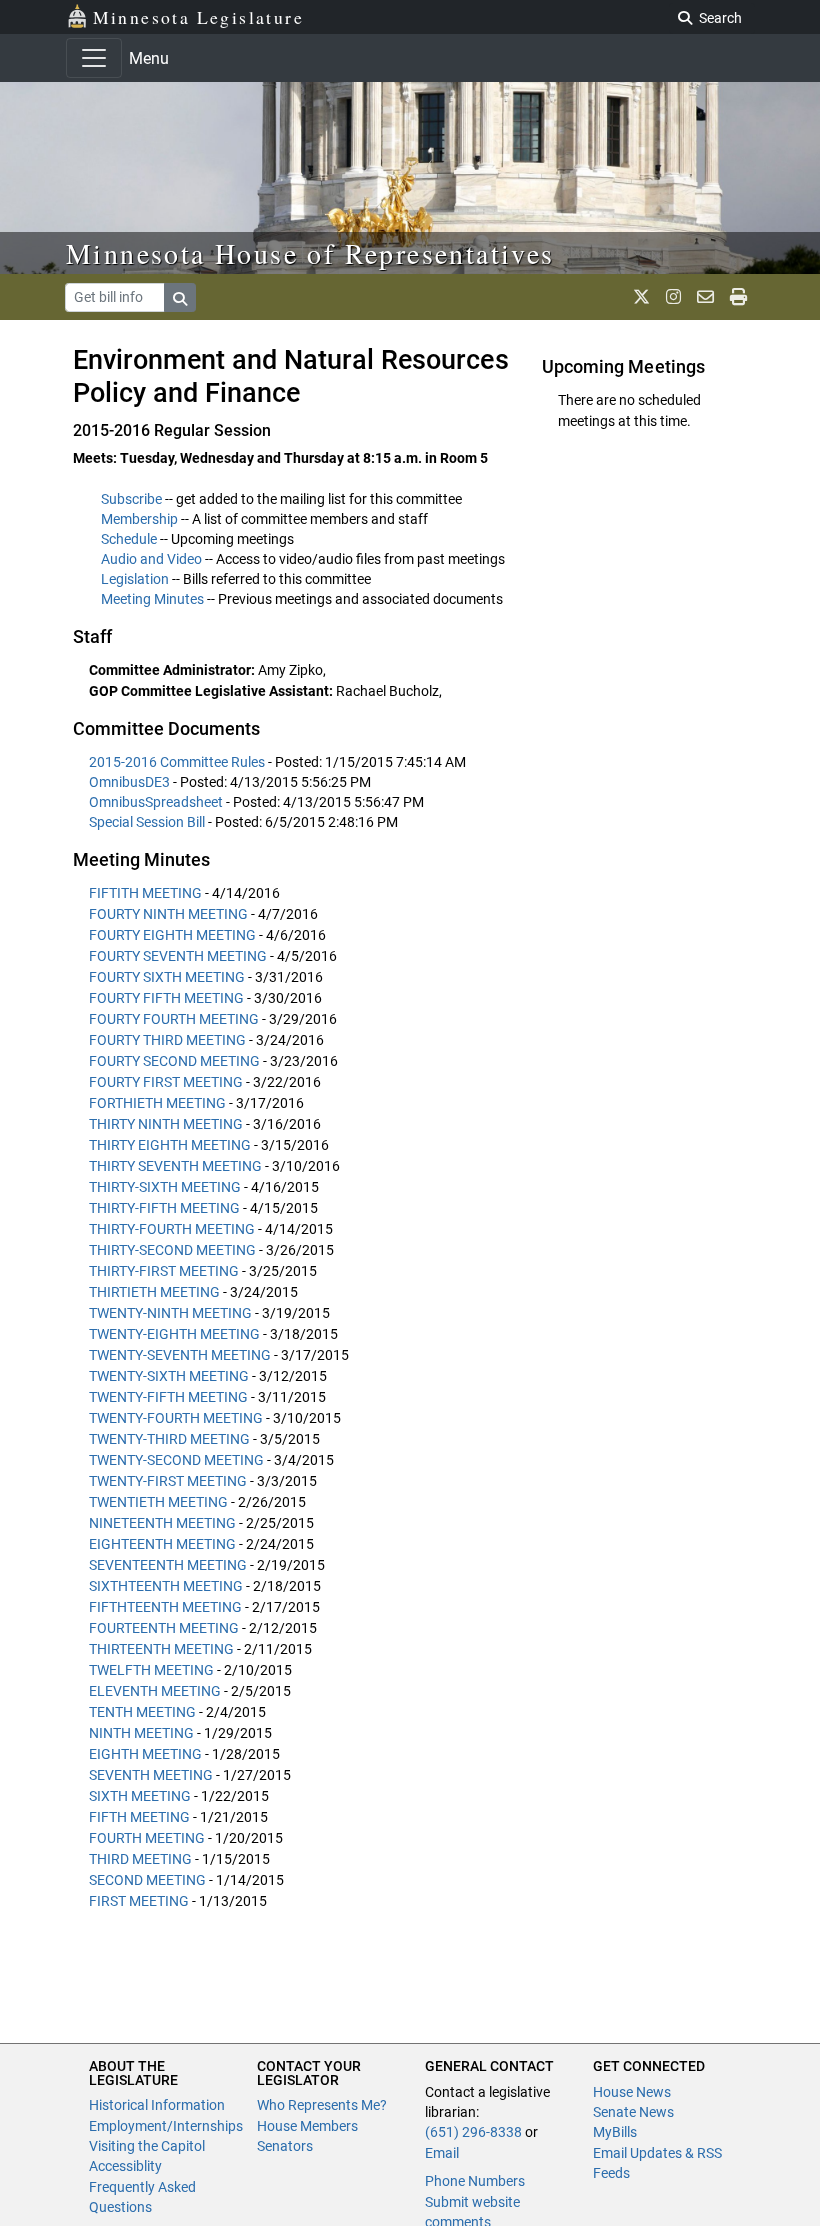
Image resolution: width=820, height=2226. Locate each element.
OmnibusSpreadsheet (157, 802)
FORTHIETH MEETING (157, 1103)
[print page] (738, 297)
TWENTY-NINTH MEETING (170, 1313)
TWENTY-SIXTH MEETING (169, 1376)
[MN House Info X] (641, 297)
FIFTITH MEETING (145, 893)
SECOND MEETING (147, 1880)
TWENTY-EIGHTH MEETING (174, 1334)
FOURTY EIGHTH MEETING (172, 935)
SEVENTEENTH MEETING (168, 1565)
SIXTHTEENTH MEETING (166, 1586)
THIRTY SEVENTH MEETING (175, 1166)
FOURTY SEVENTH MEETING (178, 956)
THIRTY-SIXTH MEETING (165, 1187)
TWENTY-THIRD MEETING (169, 1439)
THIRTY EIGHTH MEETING (170, 1145)
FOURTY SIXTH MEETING (167, 977)
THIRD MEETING (140, 1859)
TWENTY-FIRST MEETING (168, 1481)
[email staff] (705, 297)
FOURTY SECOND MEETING (174, 1061)
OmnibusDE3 (131, 782)
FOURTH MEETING (147, 1838)
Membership (139, 519)
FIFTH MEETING (139, 1817)
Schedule (129, 539)
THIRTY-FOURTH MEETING (172, 1229)
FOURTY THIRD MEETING (167, 1040)
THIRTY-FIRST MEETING (164, 1271)
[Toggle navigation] (94, 58)
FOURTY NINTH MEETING (168, 914)
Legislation (135, 579)
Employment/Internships (166, 2126)
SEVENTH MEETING (151, 1775)
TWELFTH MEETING (151, 1670)
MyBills (615, 2132)
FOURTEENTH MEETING (164, 1628)
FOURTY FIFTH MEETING (166, 998)
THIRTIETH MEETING (154, 1292)
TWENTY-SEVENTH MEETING (180, 1355)
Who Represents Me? (322, 2105)
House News (632, 2092)
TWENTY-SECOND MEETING (176, 1460)
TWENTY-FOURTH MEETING (176, 1418)
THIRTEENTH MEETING (161, 1649)
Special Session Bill (148, 822)
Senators (285, 2146)
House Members (307, 2126)
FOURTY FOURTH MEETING (174, 1019)
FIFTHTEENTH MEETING (165, 1607)
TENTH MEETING (142, 1712)
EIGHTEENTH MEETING (162, 1544)
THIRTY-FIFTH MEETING (164, 1208)
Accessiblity (125, 2166)
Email (442, 2153)
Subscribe (131, 499)
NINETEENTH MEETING (162, 1523)
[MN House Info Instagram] (673, 297)
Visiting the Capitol (147, 2146)
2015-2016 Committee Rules (178, 762)
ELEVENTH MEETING (155, 1691)
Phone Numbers (475, 2181)
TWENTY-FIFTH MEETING (168, 1397)
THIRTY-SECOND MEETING (172, 1250)
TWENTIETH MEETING (158, 1502)
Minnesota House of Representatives (310, 253)
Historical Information (157, 2105)
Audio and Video (151, 559)
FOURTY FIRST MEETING (166, 1082)
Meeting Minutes (152, 599)
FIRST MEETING (139, 1901)
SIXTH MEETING (140, 1796)
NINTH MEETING (141, 1733)
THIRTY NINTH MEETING (166, 1124)
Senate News (633, 2112)
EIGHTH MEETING (145, 1754)
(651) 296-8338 (473, 2132)
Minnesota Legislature (198, 17)
